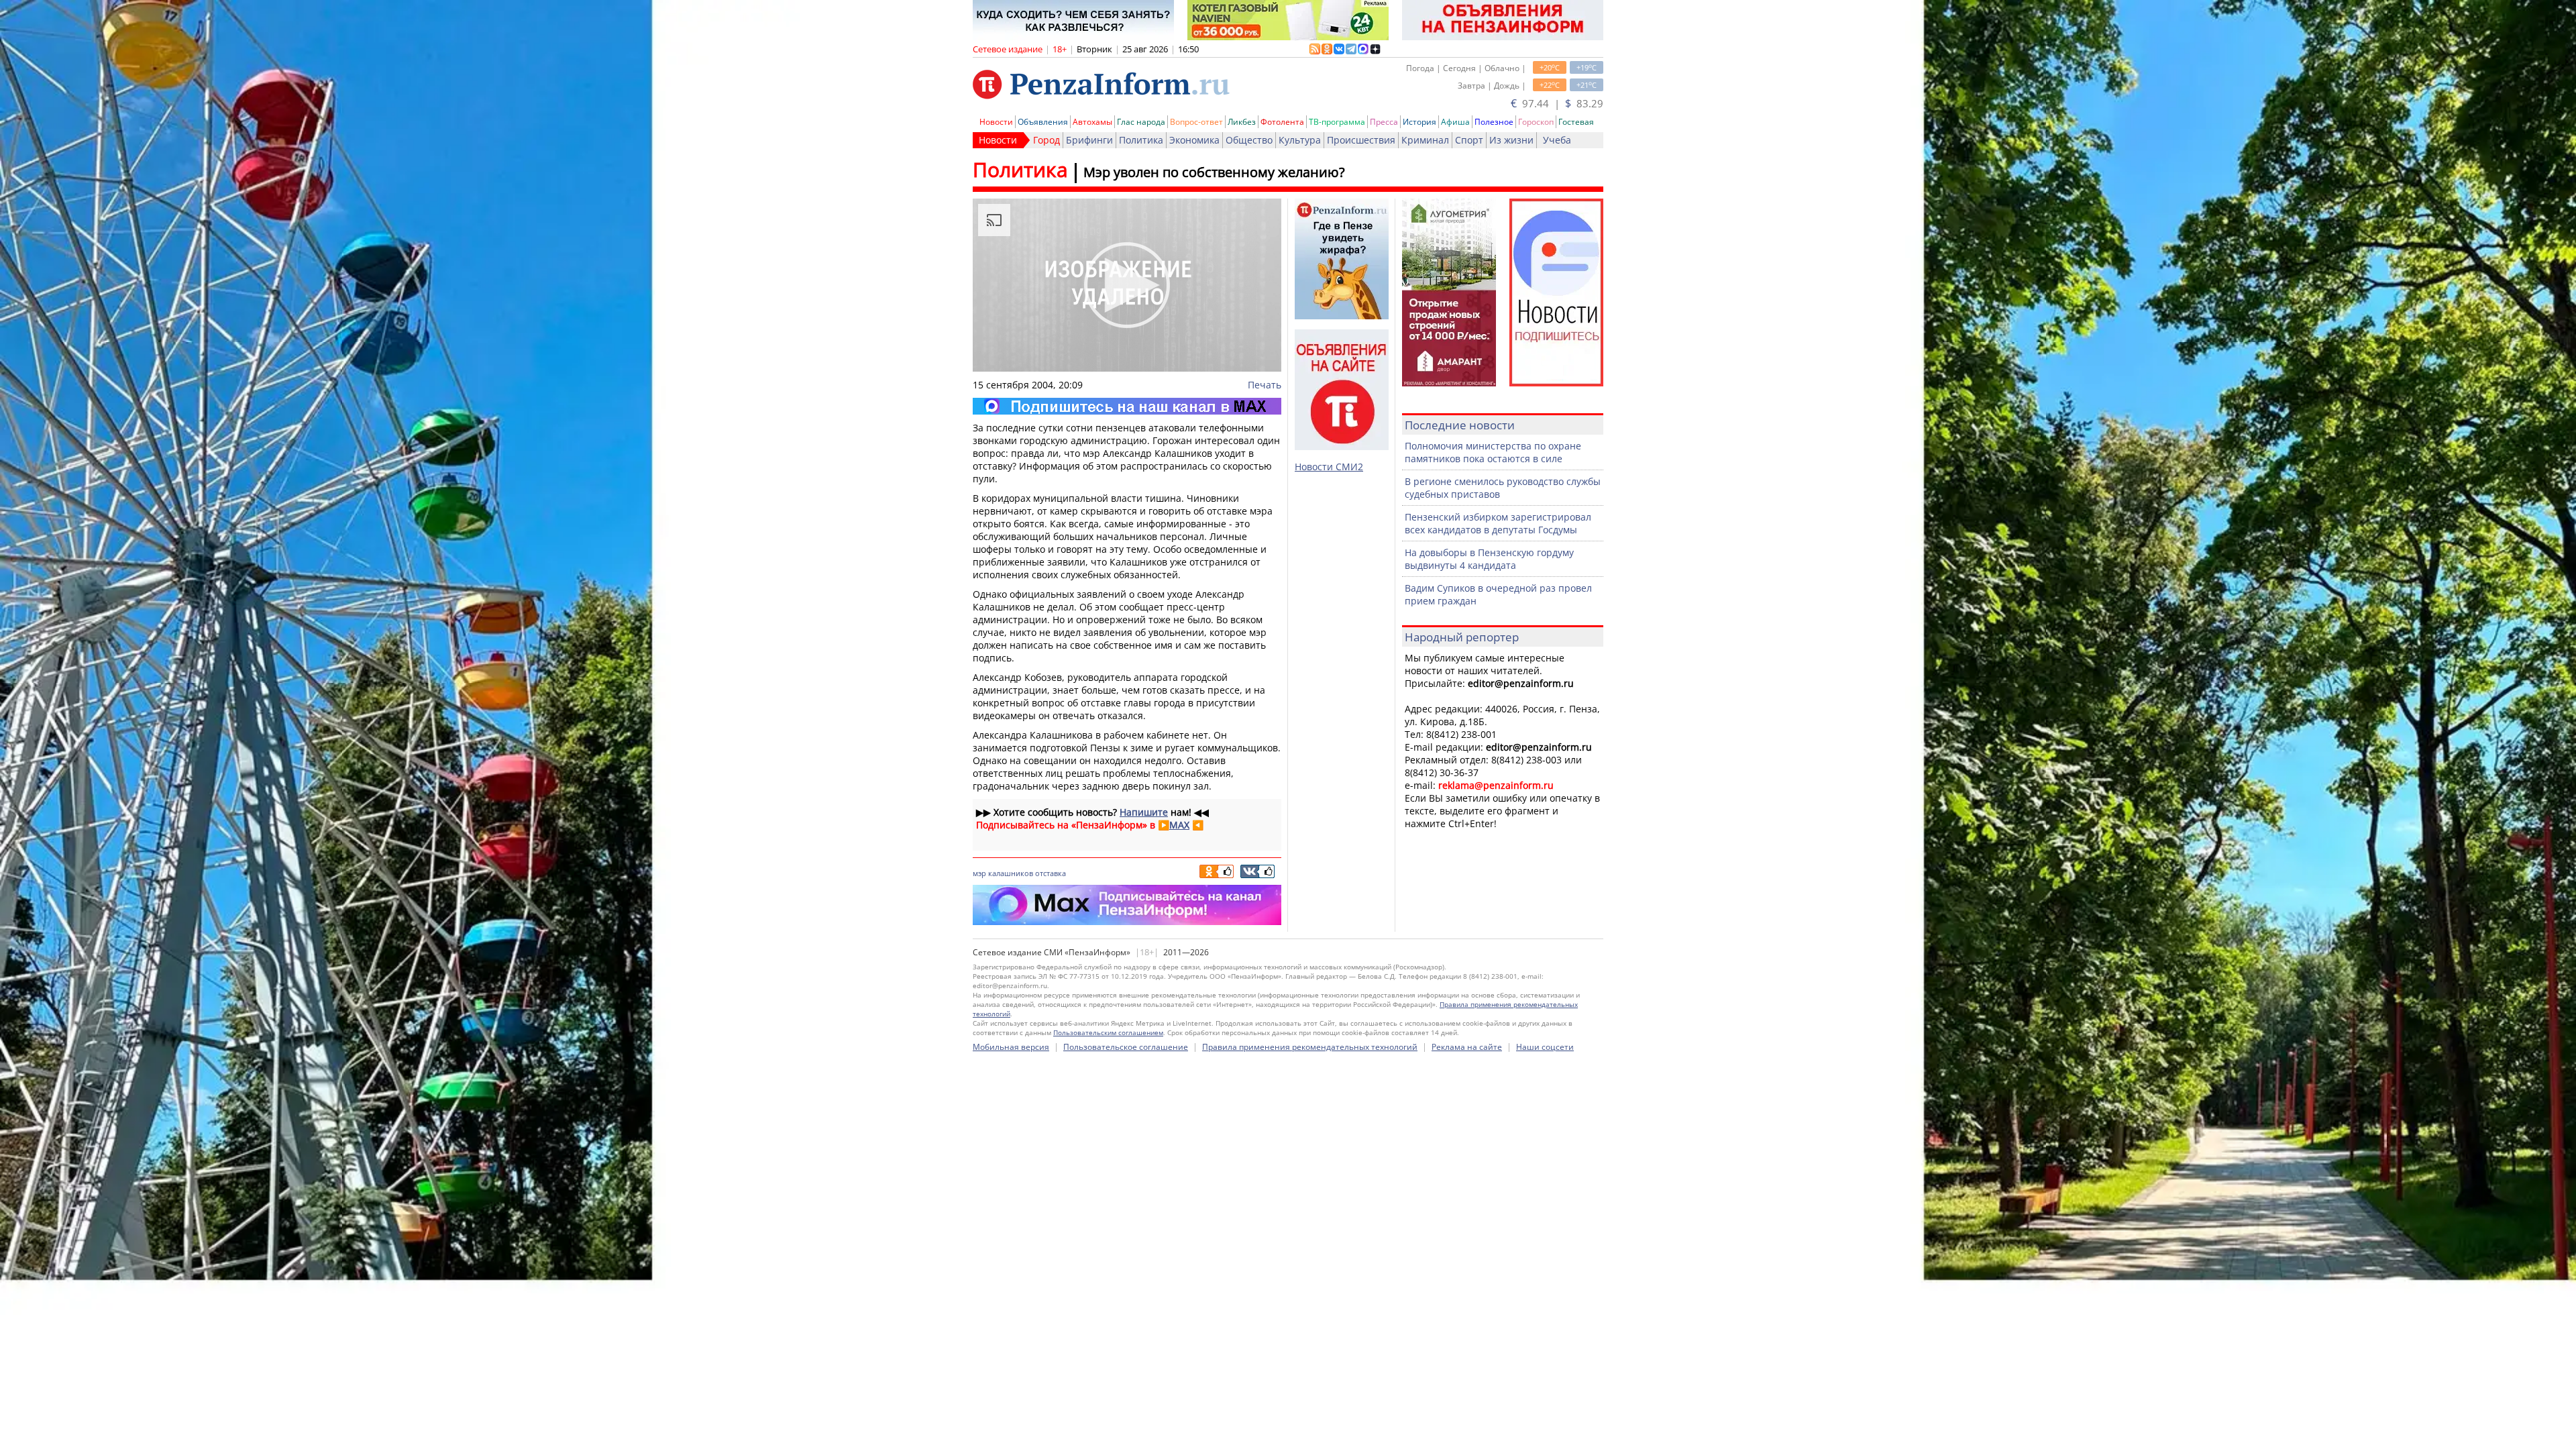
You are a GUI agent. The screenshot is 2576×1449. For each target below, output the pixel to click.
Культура (1300, 140)
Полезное (1494, 122)
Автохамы (1092, 122)
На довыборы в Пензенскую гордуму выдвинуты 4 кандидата (1489, 559)
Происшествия (1361, 140)
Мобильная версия (1011, 1047)
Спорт (1469, 140)
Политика (1141, 140)
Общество (1249, 140)
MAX (1179, 825)
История (1419, 122)
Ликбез (1242, 122)
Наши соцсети (1545, 1047)
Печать (1265, 385)
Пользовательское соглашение (1126, 1047)
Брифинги (1089, 140)
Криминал (1425, 140)
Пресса (1384, 122)
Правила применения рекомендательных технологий (1310, 1047)
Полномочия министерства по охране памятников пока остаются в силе (1493, 452)
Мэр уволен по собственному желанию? (1214, 172)
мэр (979, 873)
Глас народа (1141, 122)
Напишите (1144, 812)
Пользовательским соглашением (1108, 1032)
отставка (1051, 873)
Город (1046, 140)
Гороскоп (1536, 122)
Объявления (1043, 122)
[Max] (1127, 406)
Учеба (1557, 140)
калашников (1011, 873)
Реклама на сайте (1467, 1047)
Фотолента (1282, 122)
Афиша (1455, 122)
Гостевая (1576, 122)
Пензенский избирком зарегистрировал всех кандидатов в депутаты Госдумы (1498, 523)
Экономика (1194, 140)
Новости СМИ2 (1329, 467)
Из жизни (1511, 140)
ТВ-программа (1337, 122)
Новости (996, 122)
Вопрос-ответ (1196, 122)
